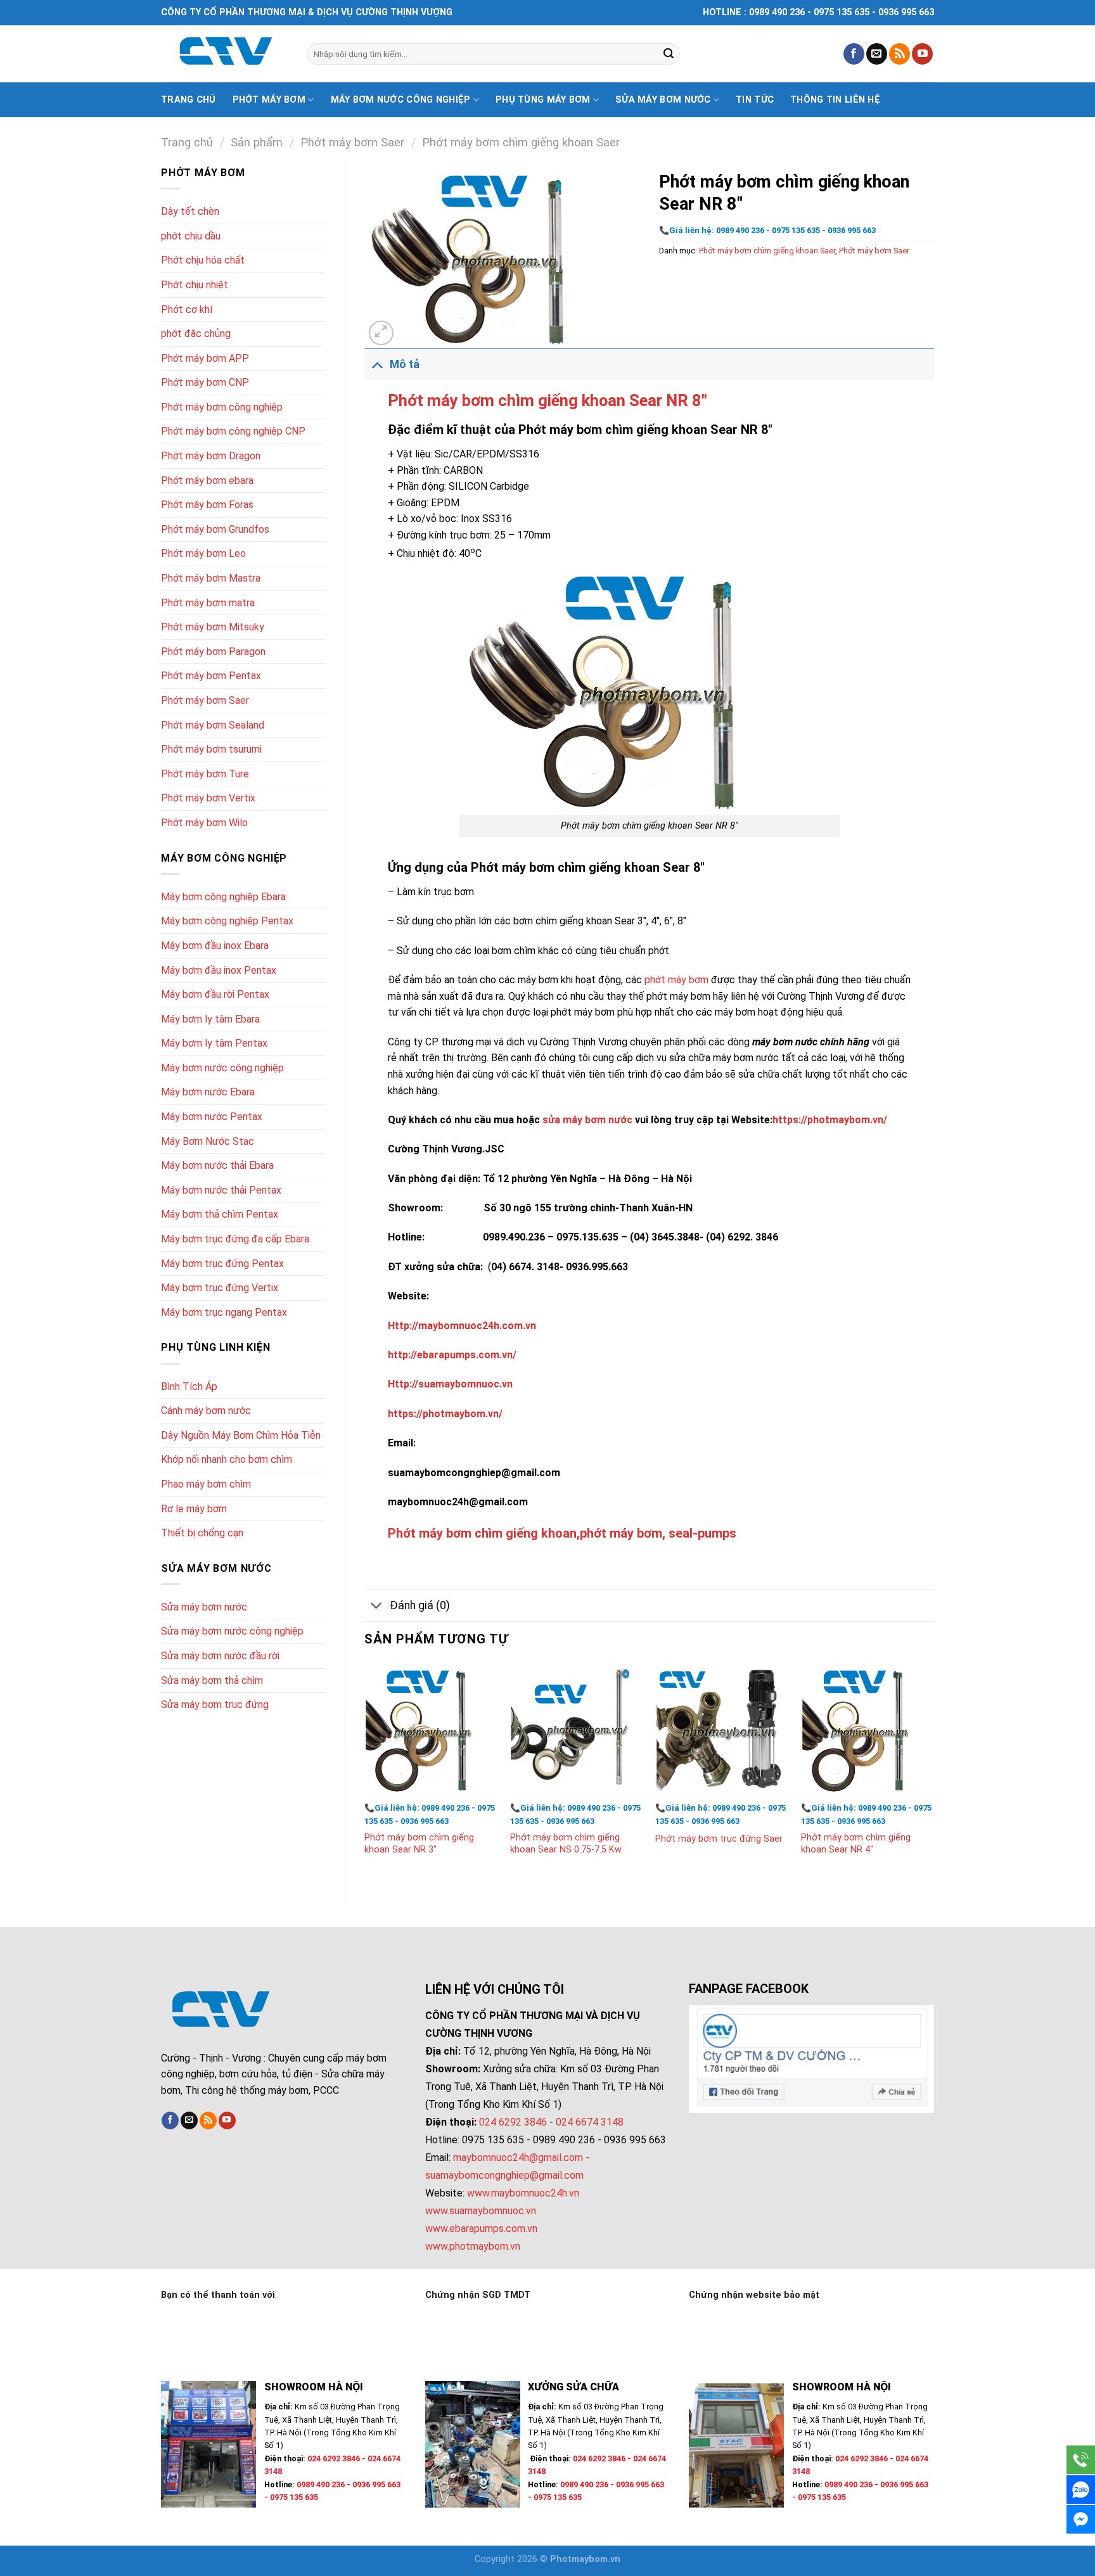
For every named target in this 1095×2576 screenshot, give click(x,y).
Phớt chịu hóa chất (203, 260)
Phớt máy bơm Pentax (211, 676)
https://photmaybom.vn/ (830, 1120)
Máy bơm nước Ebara (208, 1092)
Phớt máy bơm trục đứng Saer (719, 1839)
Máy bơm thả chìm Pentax (220, 1214)
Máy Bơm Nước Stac (208, 1141)
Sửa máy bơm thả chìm (212, 1680)
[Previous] (365, 1771)
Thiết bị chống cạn (202, 1533)
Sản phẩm (257, 142)
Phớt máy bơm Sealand (213, 725)
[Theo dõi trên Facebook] (854, 54)
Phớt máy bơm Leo (203, 553)
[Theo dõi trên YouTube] (922, 54)
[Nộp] (669, 54)
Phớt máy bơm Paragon (213, 652)
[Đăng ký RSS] (900, 54)
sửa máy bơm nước (587, 1120)
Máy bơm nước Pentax (212, 1117)
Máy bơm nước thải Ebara (217, 1165)
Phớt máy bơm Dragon (211, 456)
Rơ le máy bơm (194, 1509)
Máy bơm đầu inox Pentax (219, 970)
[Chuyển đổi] (377, 364)
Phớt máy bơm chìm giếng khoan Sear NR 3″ (419, 1844)
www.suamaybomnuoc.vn (481, 2211)
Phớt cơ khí (187, 309)
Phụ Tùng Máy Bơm (543, 100)
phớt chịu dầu (191, 236)
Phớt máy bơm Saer (352, 142)
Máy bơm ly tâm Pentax (214, 1043)
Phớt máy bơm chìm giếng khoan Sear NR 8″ (547, 400)
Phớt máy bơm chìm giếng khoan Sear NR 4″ (856, 1844)
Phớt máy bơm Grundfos (215, 529)
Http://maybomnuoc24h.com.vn (462, 1326)
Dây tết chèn (190, 211)
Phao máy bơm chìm (206, 1484)
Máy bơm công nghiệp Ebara (223, 897)
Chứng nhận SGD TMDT (478, 2295)
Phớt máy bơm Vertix (208, 798)
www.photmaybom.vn (473, 2246)
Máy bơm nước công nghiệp (401, 100)
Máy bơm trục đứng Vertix (220, 1288)
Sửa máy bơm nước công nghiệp (232, 1631)
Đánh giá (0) (420, 1605)
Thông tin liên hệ (835, 100)
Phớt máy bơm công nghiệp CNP (233, 431)
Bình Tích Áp (189, 1387)
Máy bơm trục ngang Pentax (224, 1312)
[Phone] (1081, 2460)
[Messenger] (1081, 2519)
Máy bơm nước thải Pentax (221, 1190)
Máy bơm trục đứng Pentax (222, 1264)
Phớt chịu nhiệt (195, 285)
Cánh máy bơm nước (206, 1411)
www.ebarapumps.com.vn (481, 2228)
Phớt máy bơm (269, 100)
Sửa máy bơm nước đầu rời (220, 1656)
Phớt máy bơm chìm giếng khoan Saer (521, 142)
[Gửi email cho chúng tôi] (877, 54)
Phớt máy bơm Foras (207, 505)
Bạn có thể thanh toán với (218, 2295)
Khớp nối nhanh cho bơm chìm (227, 1459)
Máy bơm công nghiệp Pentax (227, 921)
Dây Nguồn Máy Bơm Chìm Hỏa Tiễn (241, 1435)
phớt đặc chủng (196, 334)
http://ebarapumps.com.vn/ (452, 1355)
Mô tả (405, 364)
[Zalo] (1081, 2490)
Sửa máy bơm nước (663, 100)
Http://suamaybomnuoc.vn (450, 1384)
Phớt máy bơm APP (205, 358)
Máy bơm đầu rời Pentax (215, 994)
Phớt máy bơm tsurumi (211, 749)
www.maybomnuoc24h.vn (522, 2193)
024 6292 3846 (513, 2122)
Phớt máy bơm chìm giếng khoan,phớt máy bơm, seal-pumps (562, 1533)
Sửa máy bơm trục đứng (215, 1705)
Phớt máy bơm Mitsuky (213, 627)
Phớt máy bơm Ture (205, 774)
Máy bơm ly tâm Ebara (210, 1019)
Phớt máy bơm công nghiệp (222, 407)
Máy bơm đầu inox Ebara (215, 946)
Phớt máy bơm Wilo (204, 823)
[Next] (933, 1771)
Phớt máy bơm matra (208, 603)
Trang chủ (189, 100)
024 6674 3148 (590, 2122)
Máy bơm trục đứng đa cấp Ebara (235, 1239)
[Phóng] (381, 333)
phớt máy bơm (676, 980)
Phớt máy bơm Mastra (211, 578)
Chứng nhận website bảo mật (754, 2295)
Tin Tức (755, 100)
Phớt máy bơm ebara (207, 481)
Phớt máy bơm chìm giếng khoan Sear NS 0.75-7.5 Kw (566, 1844)
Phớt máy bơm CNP (205, 382)
